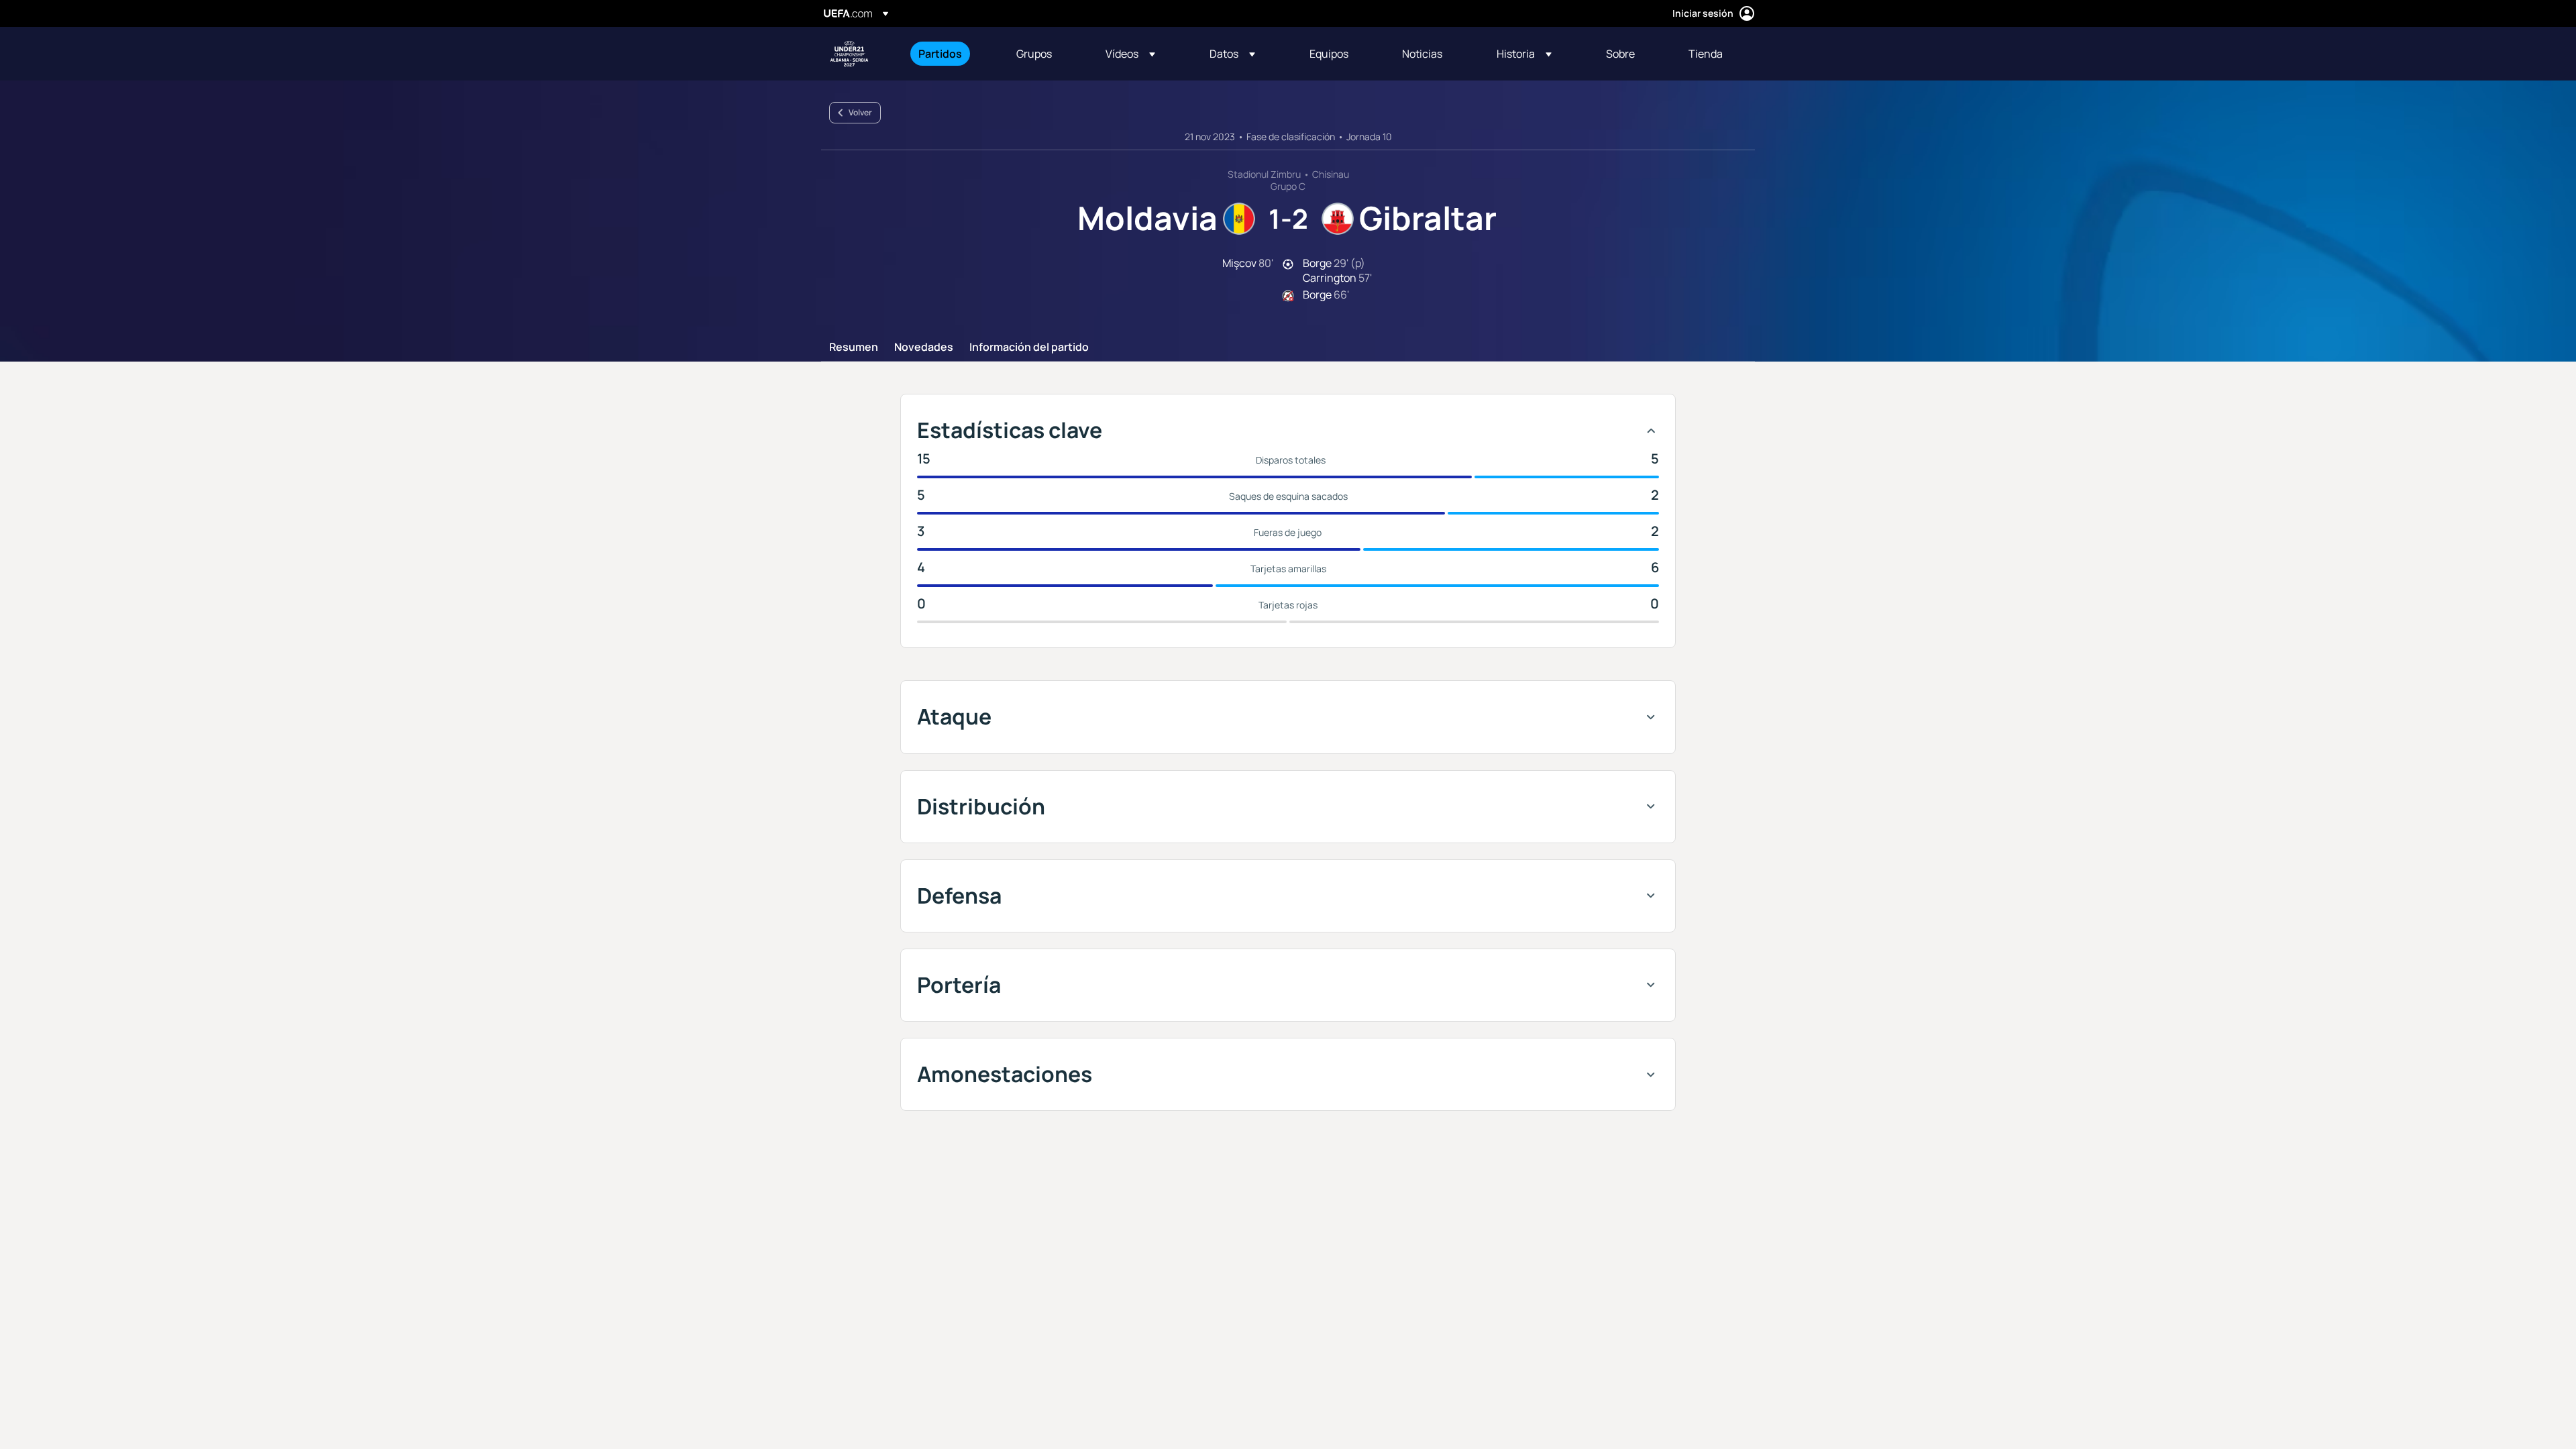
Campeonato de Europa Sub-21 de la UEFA (849, 54)
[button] (1130, 54)
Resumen (854, 347)
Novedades (924, 347)
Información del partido (1029, 347)
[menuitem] (951, 54)
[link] (940, 54)
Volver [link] (860, 112)
